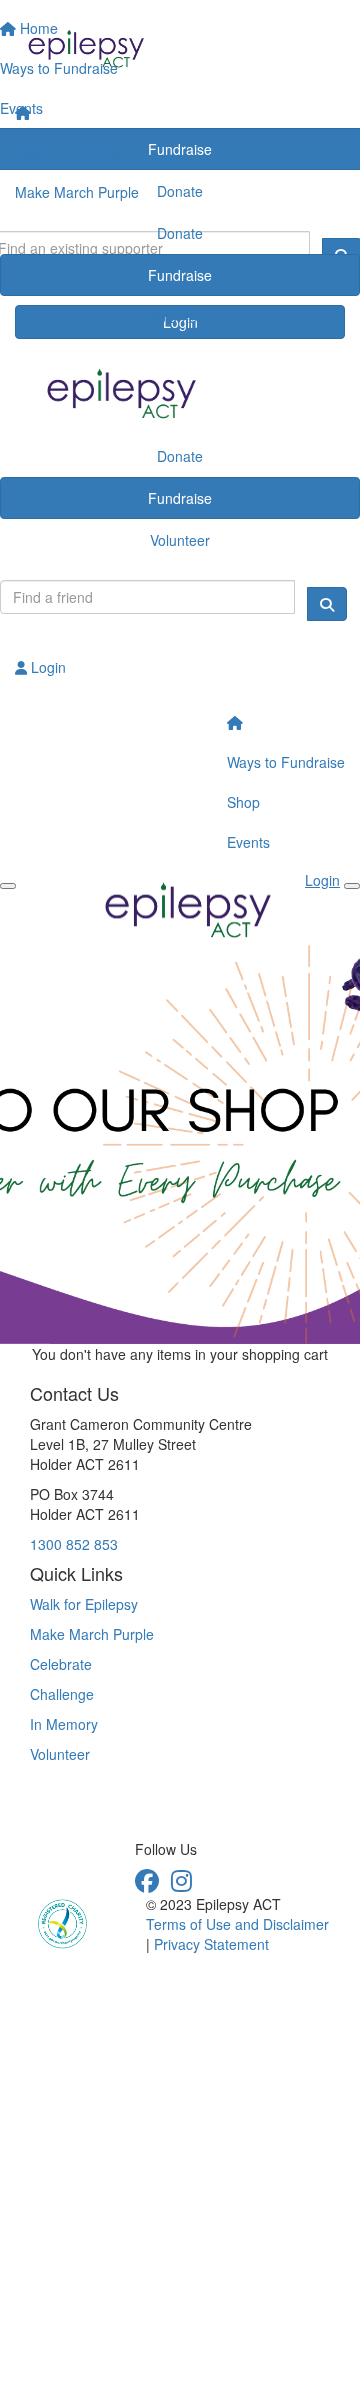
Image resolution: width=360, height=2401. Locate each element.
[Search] (327, 604)
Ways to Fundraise (286, 762)
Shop (243, 802)
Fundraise (180, 275)
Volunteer (180, 317)
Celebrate (61, 1664)
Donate (180, 233)
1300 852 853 (74, 1544)
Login (46, 667)
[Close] (352, 886)
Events (248, 842)
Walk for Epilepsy (69, 152)
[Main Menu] (8, 886)
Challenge (62, 1694)
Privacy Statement (211, 1944)
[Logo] (180, 46)
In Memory (64, 1724)
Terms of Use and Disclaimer (237, 1924)
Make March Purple (77, 192)
